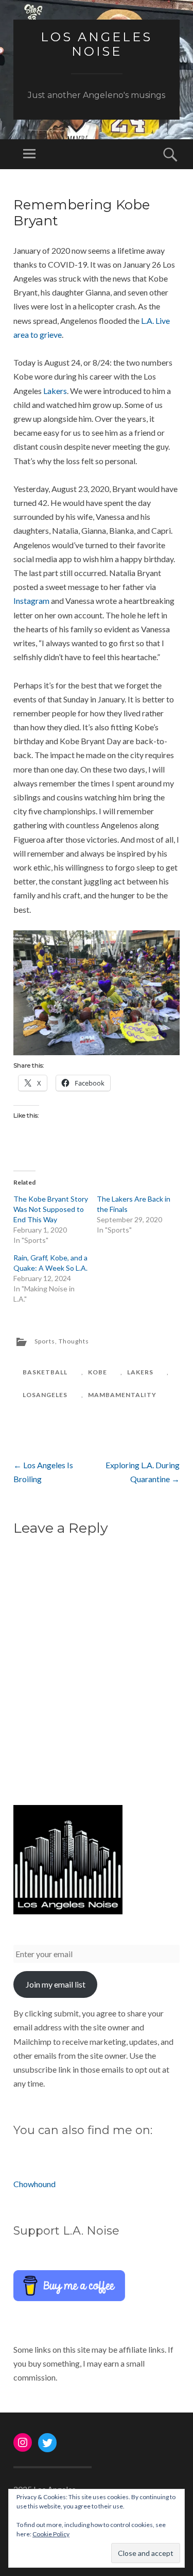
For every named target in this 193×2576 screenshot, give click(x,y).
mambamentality (122, 1395)
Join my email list (56, 1984)
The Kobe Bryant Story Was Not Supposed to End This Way (51, 1209)
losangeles (45, 1395)
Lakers (55, 391)
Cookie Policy (51, 2534)
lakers (140, 1372)
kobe (98, 1372)
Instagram (31, 601)
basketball (45, 1372)
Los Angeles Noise (97, 44)
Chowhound (34, 2184)
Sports (45, 1341)
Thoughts (74, 1341)
